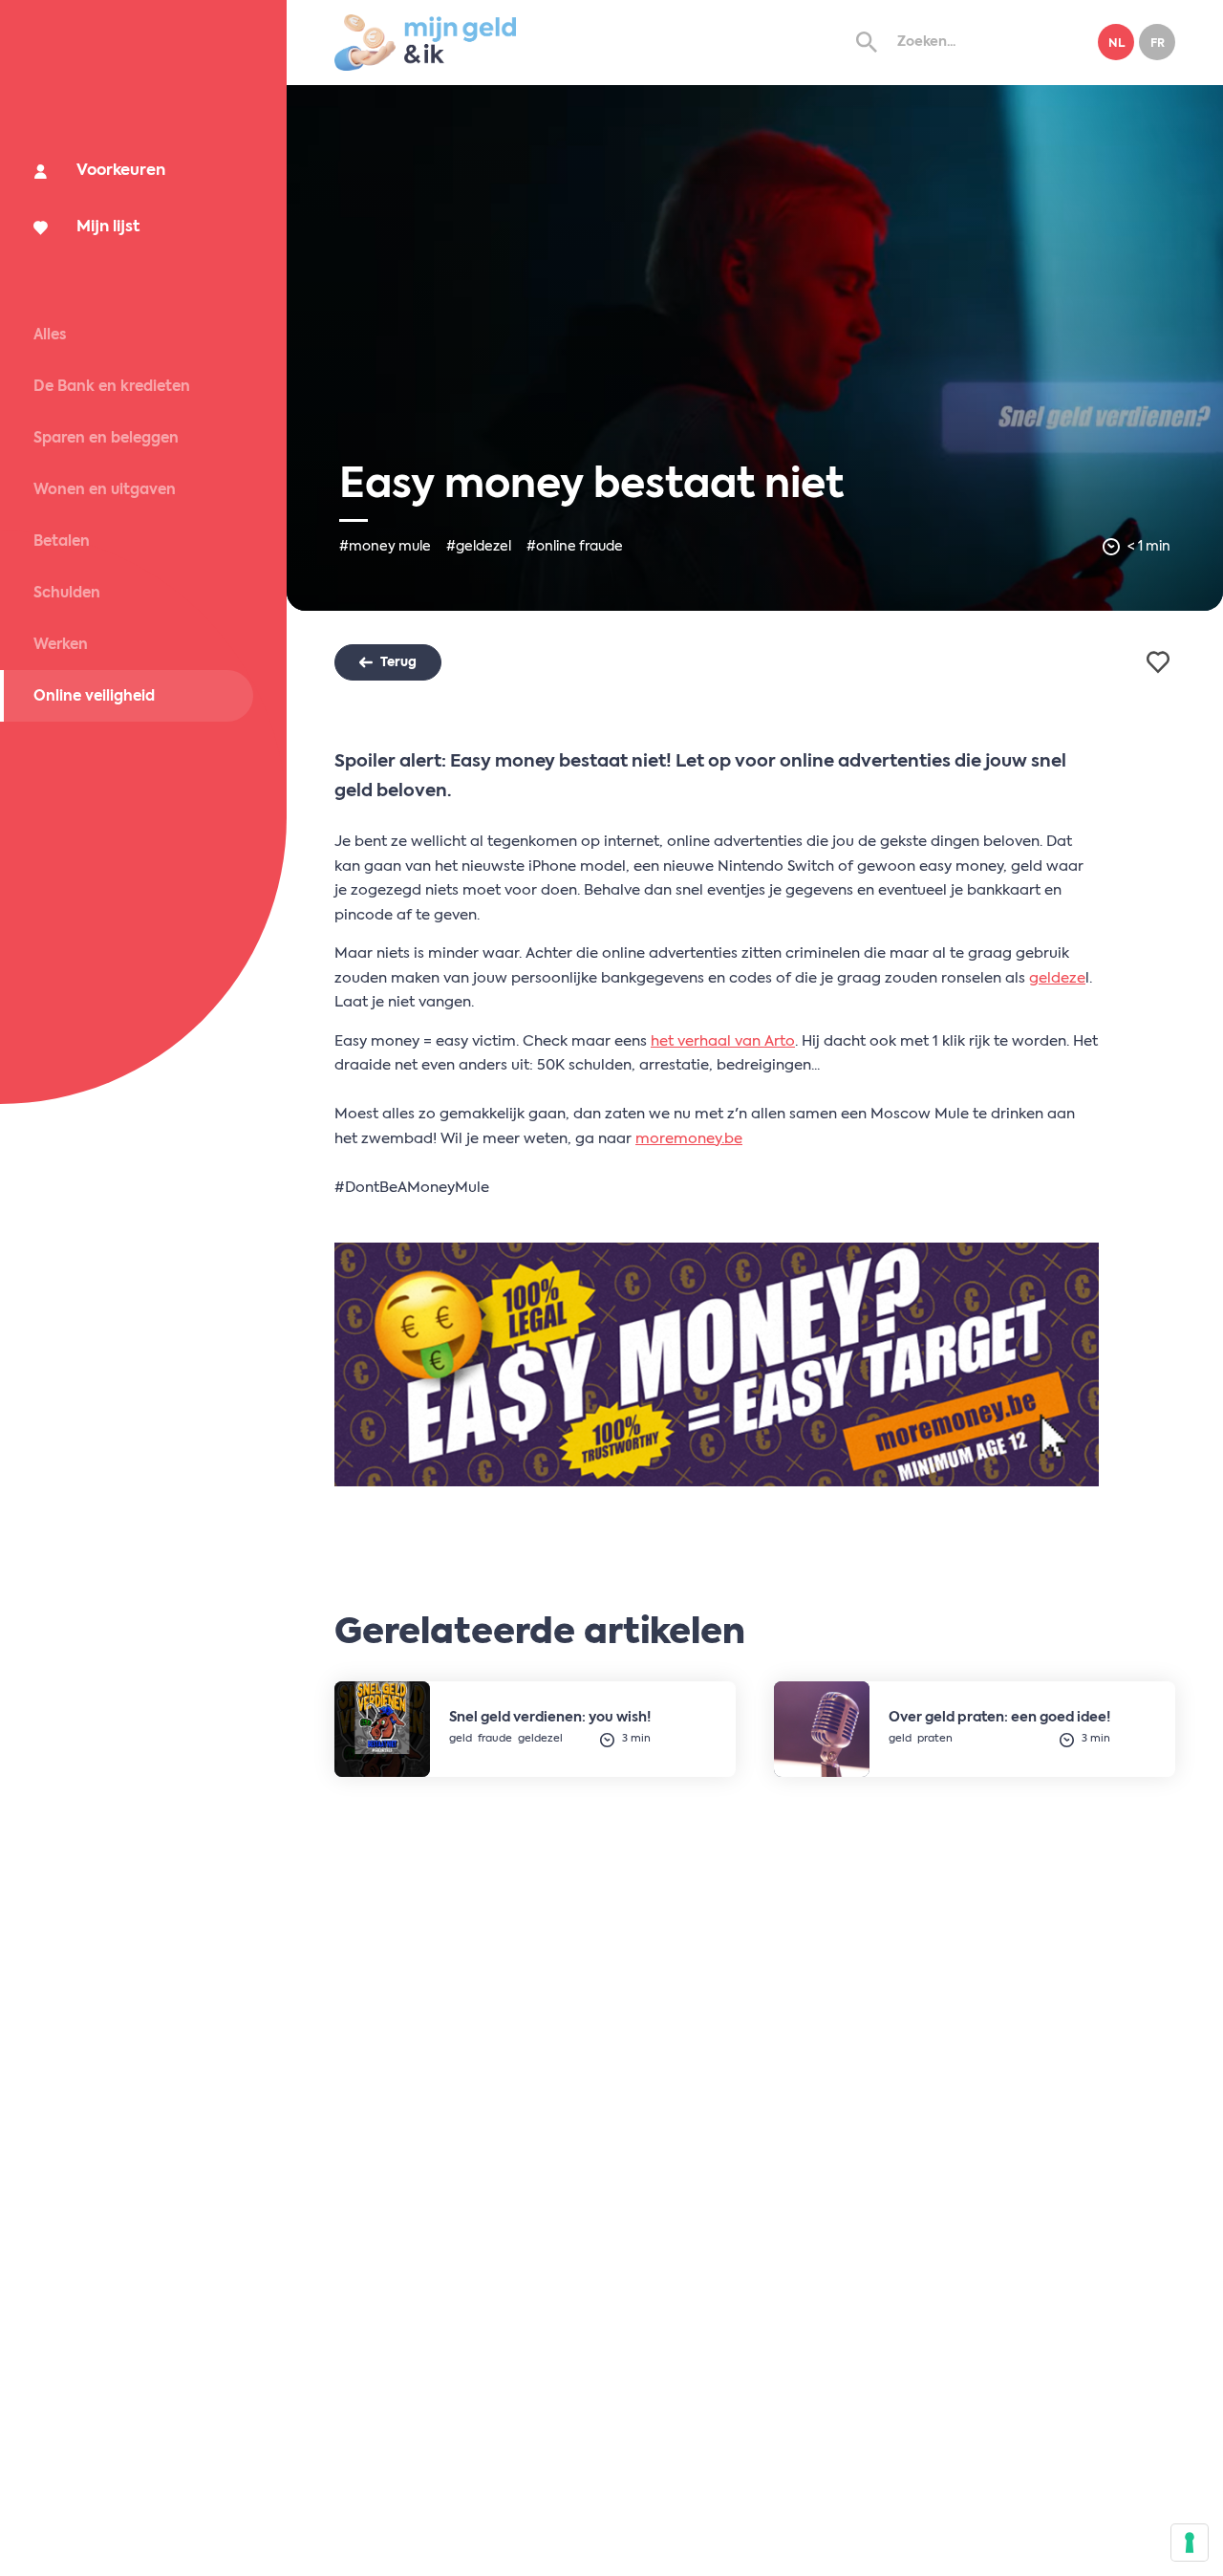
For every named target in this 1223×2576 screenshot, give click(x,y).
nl (1116, 44)
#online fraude (575, 547)
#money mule (385, 547)
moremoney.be (689, 1139)
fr (1158, 44)
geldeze (1057, 978)
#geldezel (479, 547)
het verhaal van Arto (723, 1041)
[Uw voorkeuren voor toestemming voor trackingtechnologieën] (1190, 2543)
